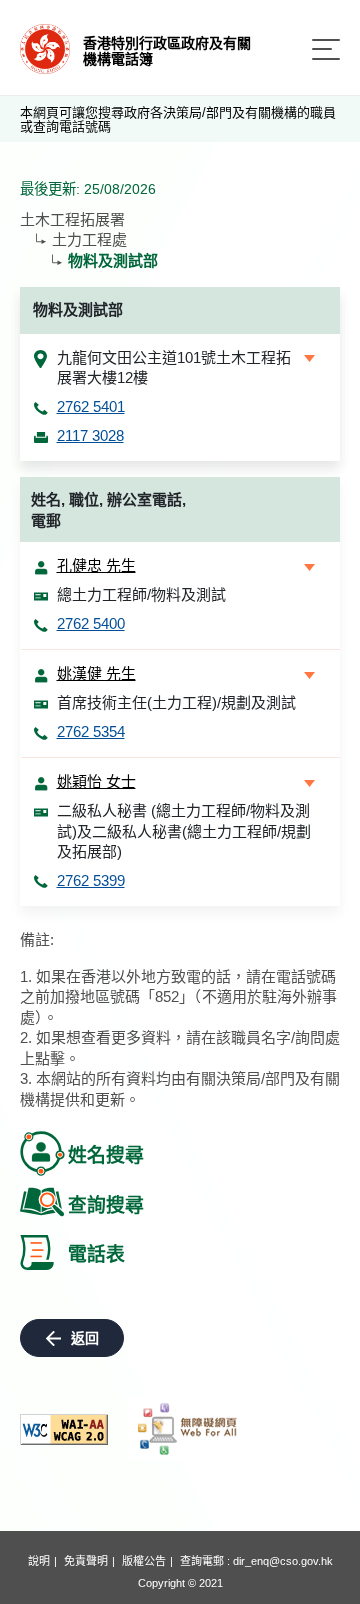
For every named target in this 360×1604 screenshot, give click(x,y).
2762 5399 (91, 880)
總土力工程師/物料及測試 (141, 594)
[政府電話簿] (45, 47)
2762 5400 (91, 623)
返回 (85, 1338)
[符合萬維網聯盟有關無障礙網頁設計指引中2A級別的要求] (64, 1429)
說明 (39, 1561)
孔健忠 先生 (96, 565)
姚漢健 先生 (96, 673)
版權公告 (144, 1561)
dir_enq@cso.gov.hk (283, 1561)
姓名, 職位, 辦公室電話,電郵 (108, 510)
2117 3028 (90, 435)
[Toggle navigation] (326, 49)
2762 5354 (91, 731)
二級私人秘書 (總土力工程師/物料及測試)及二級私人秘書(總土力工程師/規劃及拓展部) (184, 831)
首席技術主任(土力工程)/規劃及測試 (176, 702)
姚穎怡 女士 (96, 781)
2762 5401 (91, 406)
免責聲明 (86, 1561)
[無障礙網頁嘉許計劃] (188, 1429)
